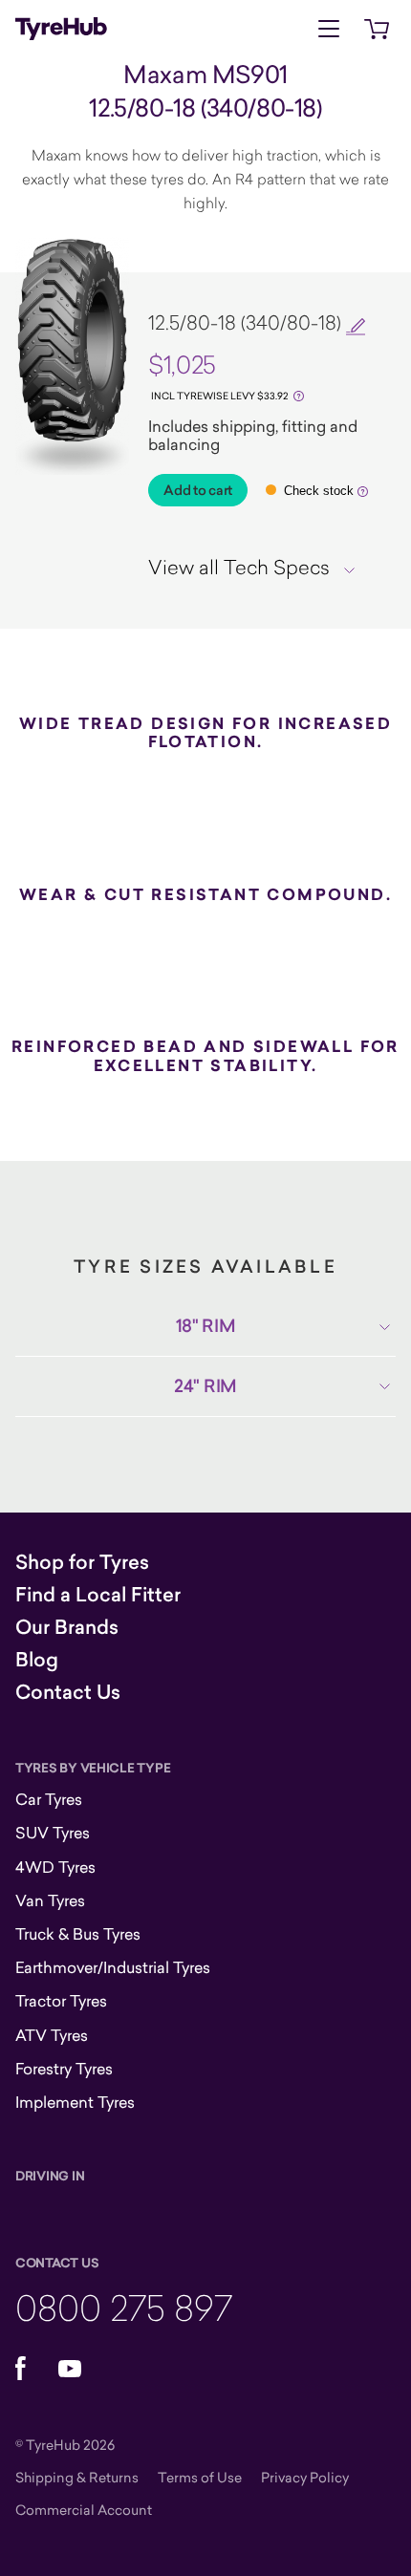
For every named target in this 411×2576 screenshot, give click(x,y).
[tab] (259, 567)
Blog (37, 1660)
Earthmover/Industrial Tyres (113, 1967)
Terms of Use (200, 2477)
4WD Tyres (55, 1867)
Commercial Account (84, 2510)
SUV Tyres (53, 1833)
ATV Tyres (52, 2035)
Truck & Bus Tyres (78, 1934)
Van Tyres (50, 1900)
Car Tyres (49, 1799)
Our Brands (67, 1627)
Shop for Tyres (82, 1562)
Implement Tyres (75, 2102)
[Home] (61, 29)
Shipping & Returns (77, 2477)
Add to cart (198, 490)
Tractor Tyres (61, 2001)
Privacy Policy (305, 2477)
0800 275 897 (124, 2307)
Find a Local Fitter (98, 1595)
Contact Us (68, 1692)
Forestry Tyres (64, 2069)
